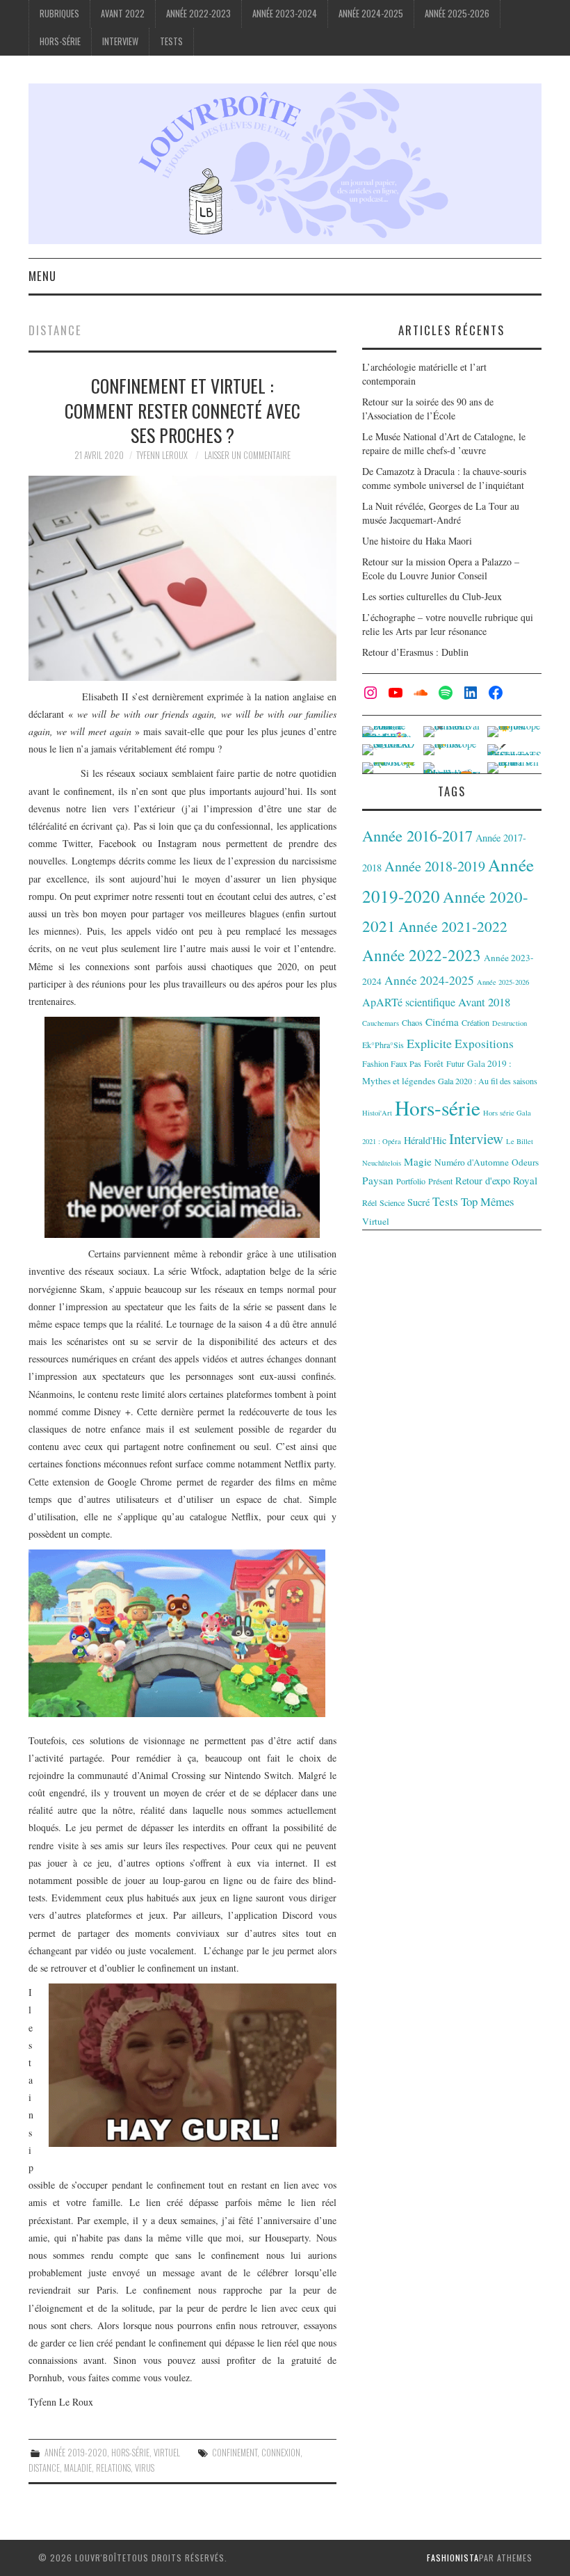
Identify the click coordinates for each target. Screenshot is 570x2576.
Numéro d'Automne (472, 1162)
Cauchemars (381, 1023)
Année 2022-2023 (198, 14)
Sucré (418, 1202)
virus (145, 2468)
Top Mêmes (488, 1201)
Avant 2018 (484, 1002)
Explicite (429, 1043)
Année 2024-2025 (371, 14)
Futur (455, 1063)
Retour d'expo (483, 1181)
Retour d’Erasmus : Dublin (415, 652)
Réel (369, 1202)
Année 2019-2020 (76, 2453)
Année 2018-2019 (435, 866)
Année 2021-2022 (453, 926)
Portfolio (411, 1181)
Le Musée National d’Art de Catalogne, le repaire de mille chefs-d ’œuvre (444, 443)
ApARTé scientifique (409, 1002)
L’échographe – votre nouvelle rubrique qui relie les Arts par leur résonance (448, 624)
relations (113, 2468)
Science (392, 1202)
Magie (418, 1161)
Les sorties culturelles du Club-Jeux (432, 596)
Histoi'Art (377, 1113)
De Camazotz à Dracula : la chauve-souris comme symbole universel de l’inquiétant (444, 478)
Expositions (484, 1044)
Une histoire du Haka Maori (417, 541)
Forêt (434, 1063)
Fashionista (453, 2558)
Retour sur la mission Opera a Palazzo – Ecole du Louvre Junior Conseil (441, 569)
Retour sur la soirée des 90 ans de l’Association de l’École (428, 409)
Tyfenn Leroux (162, 455)
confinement (235, 2453)
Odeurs (525, 1162)
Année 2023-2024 (285, 14)
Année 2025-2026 (457, 14)
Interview (120, 41)
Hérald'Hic (425, 1140)
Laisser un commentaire (247, 455)
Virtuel (167, 2453)
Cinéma (442, 1022)
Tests (171, 41)
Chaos (412, 1022)
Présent (440, 1181)
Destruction (510, 1023)
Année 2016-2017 (417, 835)
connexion (281, 2453)
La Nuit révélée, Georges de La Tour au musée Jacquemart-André (441, 513)
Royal (525, 1180)
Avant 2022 (123, 14)
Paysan (378, 1180)
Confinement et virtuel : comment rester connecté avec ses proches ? (182, 410)
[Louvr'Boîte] (285, 162)
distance (44, 2468)
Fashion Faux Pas (392, 1063)
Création (475, 1022)
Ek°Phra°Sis (383, 1045)
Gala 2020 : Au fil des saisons (488, 1081)
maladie (78, 2468)
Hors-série (60, 41)
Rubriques (59, 14)
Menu (42, 276)
